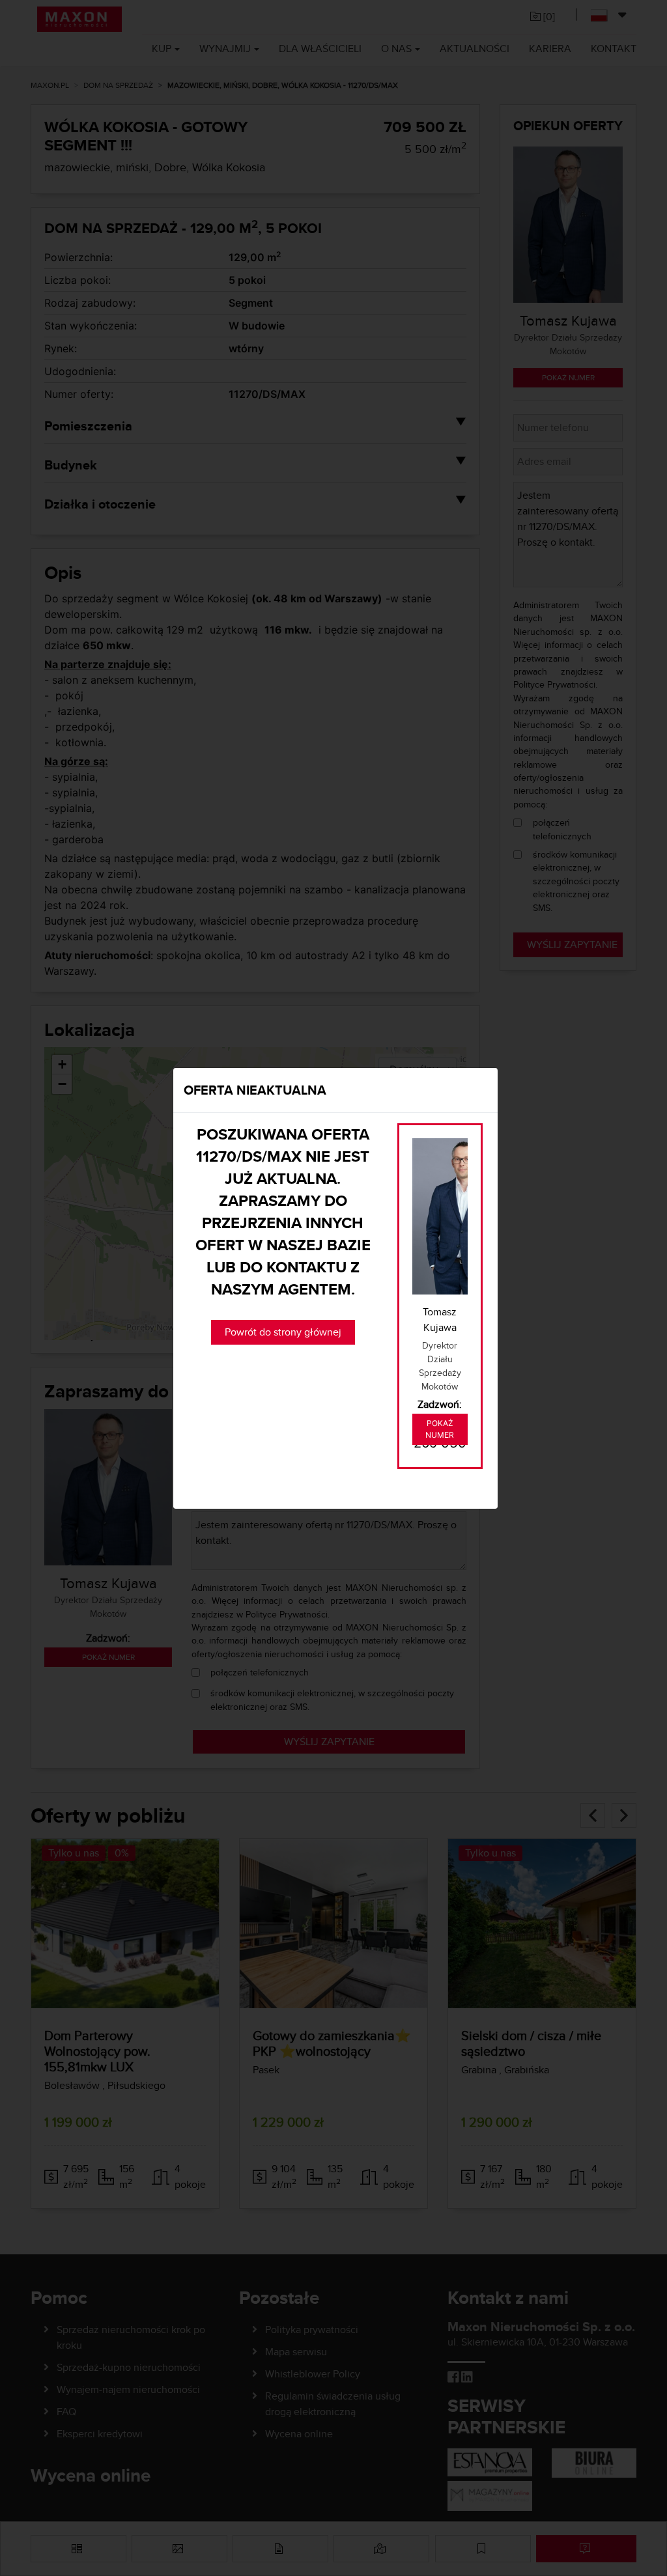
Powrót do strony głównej (283, 1332)
